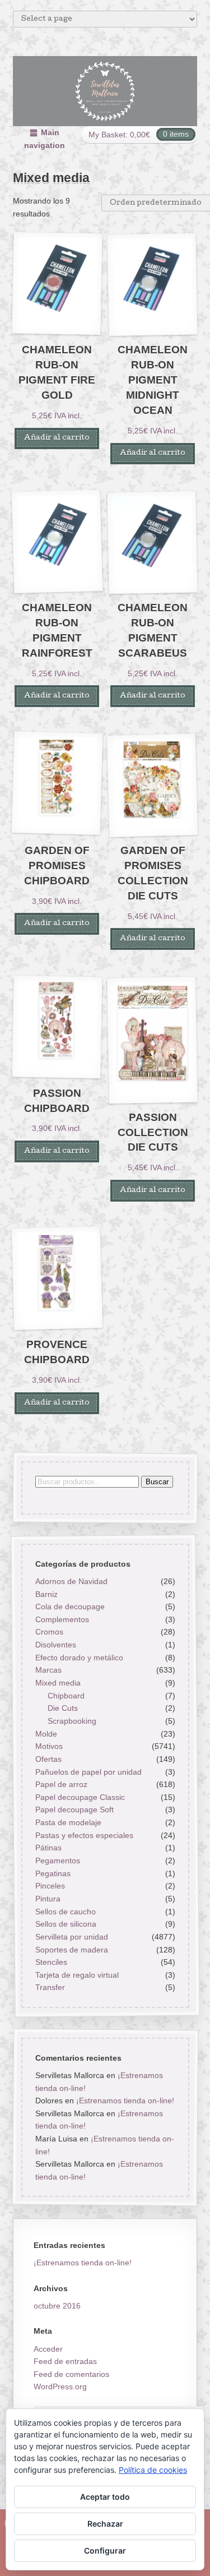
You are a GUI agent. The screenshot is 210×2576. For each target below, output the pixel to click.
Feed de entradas (65, 2361)
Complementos (62, 1619)
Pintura (47, 1899)
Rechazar (105, 2524)
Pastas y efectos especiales (84, 1835)
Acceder (48, 2349)
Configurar (105, 2550)
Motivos (48, 1746)
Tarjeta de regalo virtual (76, 1975)
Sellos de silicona (65, 1924)
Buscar (157, 1482)
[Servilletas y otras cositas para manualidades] (105, 91)
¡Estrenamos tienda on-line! (125, 2100)
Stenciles (51, 1962)
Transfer (50, 1988)
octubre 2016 (57, 2306)
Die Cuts (63, 1709)
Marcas (48, 1670)
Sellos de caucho (65, 1912)
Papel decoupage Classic (80, 1797)
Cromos (49, 1632)
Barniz (46, 1594)
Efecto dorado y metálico (79, 1658)
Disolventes (55, 1645)
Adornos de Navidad (71, 1581)
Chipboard (66, 1696)
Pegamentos (57, 1861)
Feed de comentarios (71, 2374)
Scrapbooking (72, 1721)
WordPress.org (60, 2386)
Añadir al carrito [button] (57, 438)
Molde (46, 1734)
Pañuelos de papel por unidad (88, 1772)
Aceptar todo (105, 2497)
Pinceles (50, 1886)
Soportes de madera (71, 1950)
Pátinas (48, 1848)
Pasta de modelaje (68, 1822)
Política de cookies (153, 2470)
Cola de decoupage (69, 1606)
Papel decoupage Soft (74, 1810)
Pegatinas (52, 1873)
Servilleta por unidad (71, 1937)
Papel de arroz (61, 1784)
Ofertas (48, 1759)
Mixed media (57, 1683)
